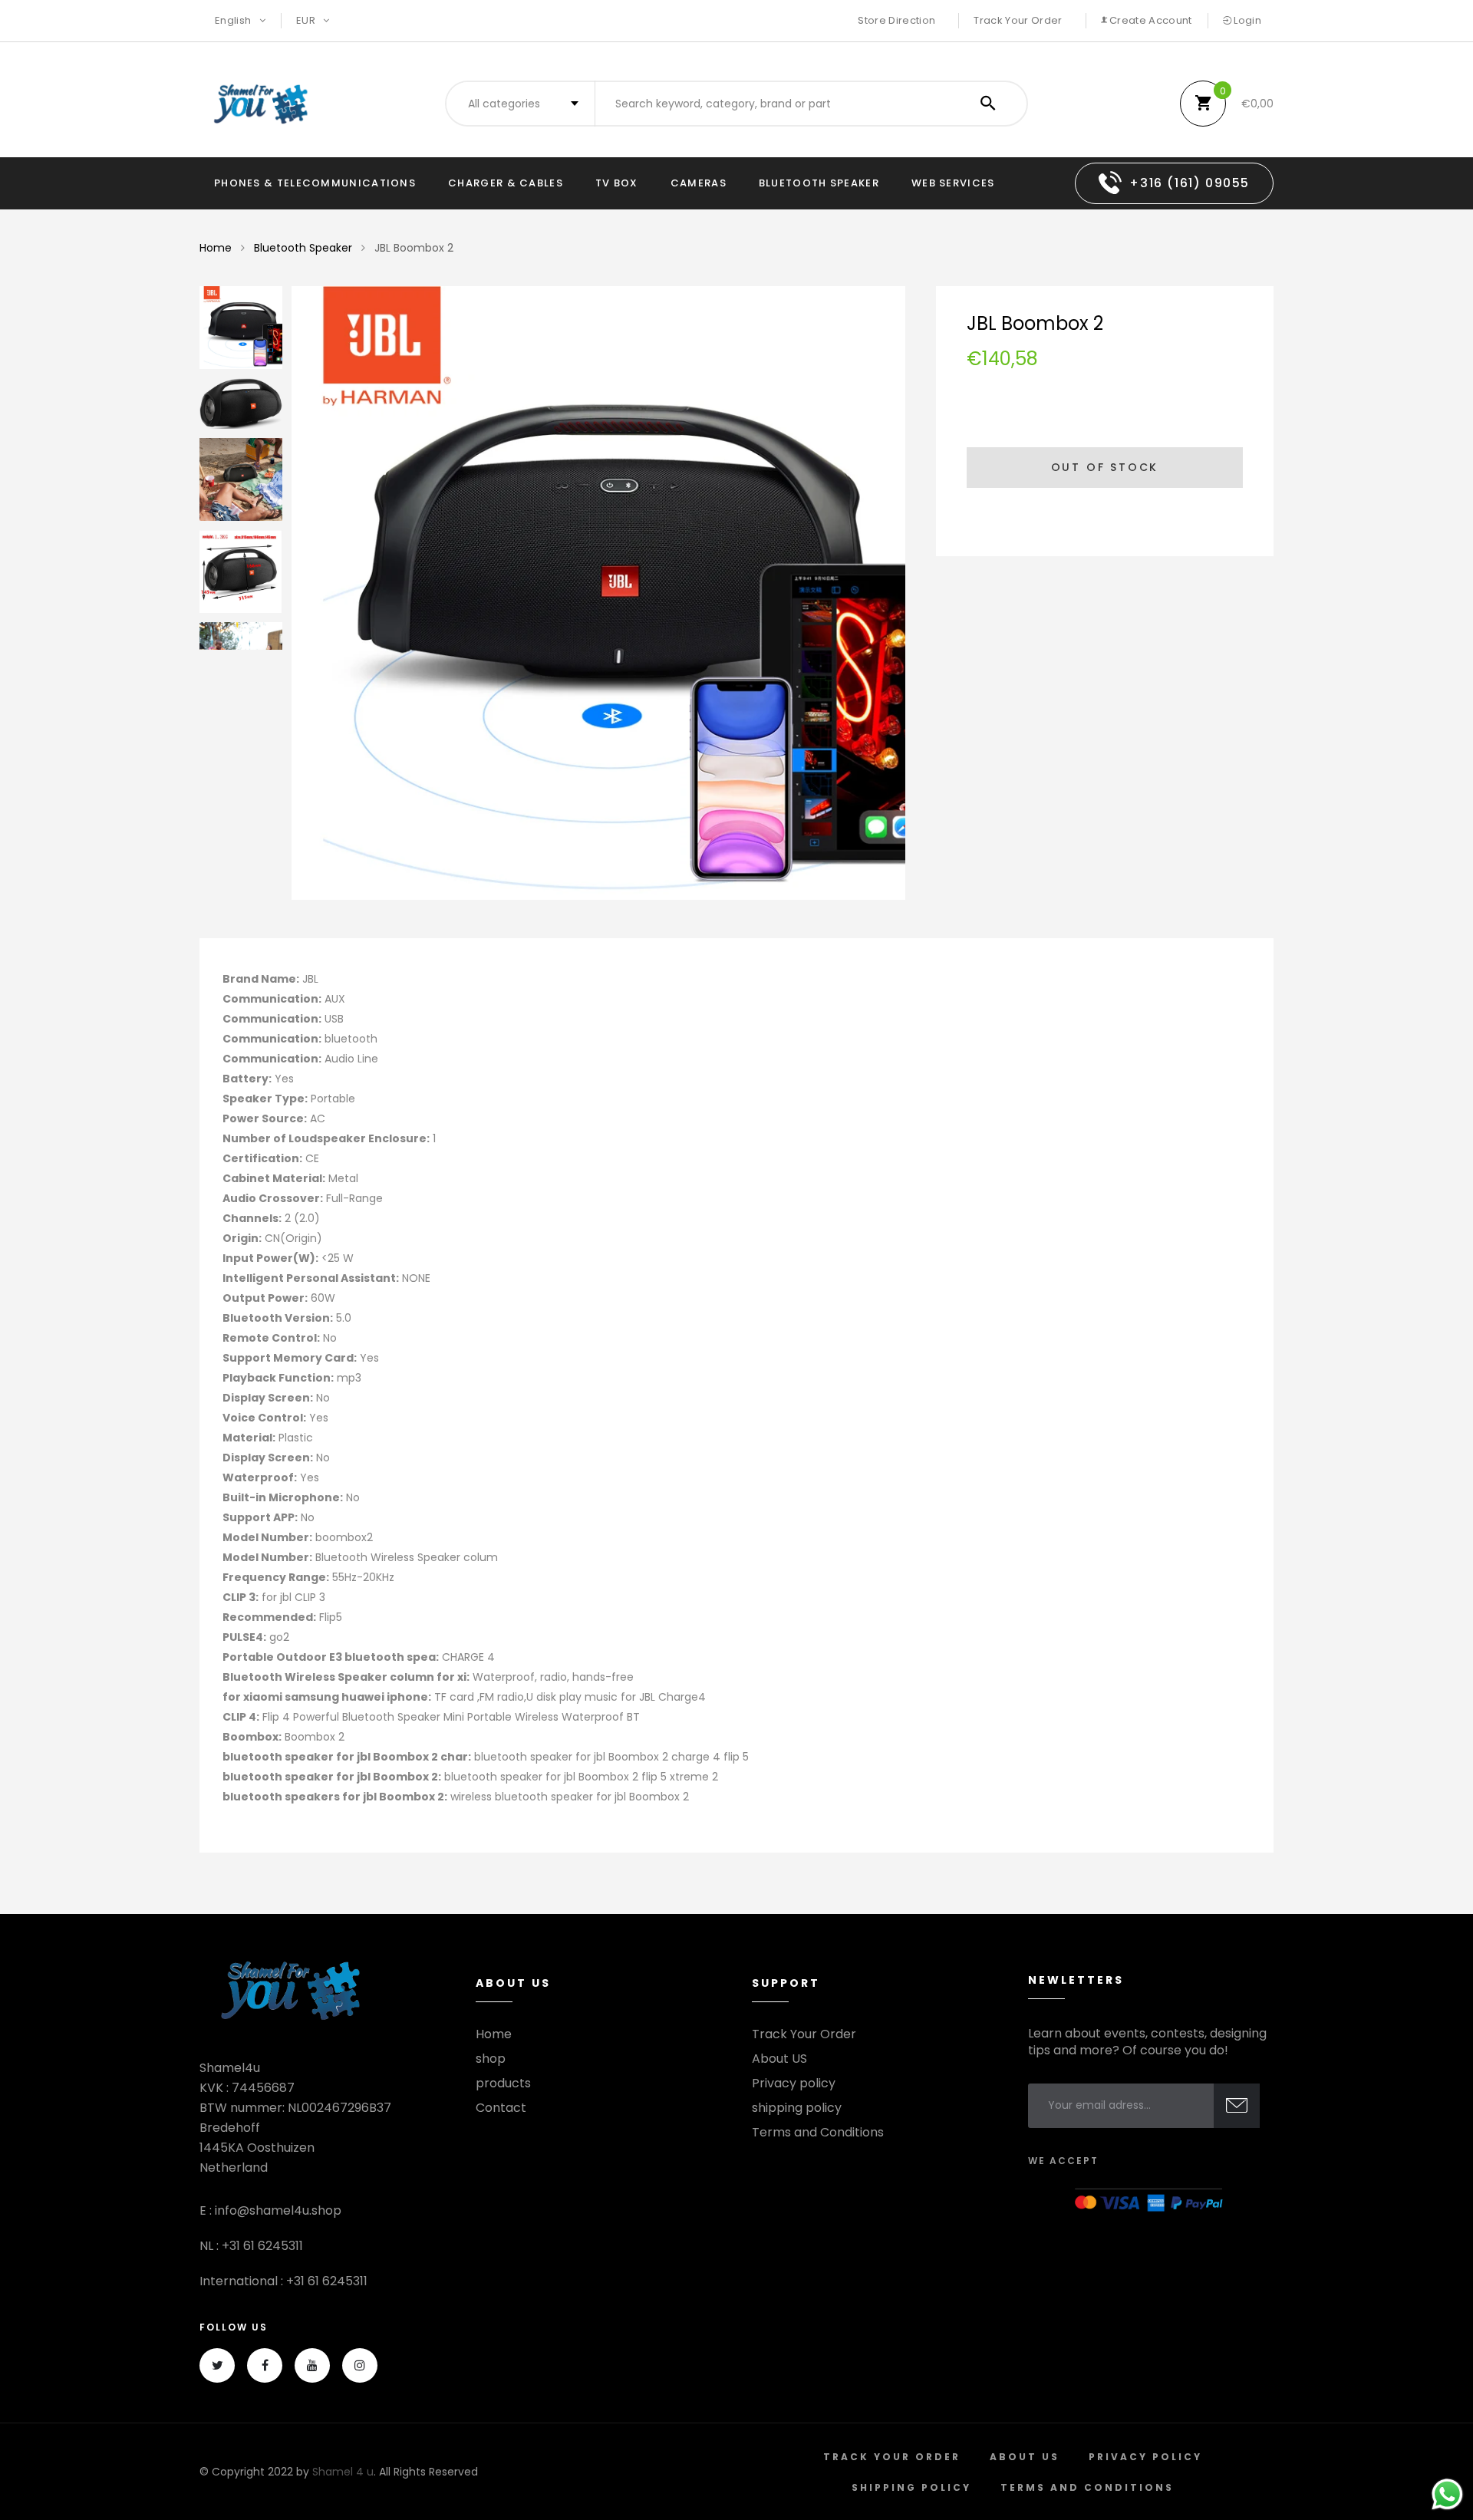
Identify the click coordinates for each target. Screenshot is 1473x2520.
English (234, 20)
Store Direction (896, 20)
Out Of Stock (1105, 467)
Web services (953, 183)
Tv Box (617, 183)
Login (1246, 20)
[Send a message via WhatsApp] (1447, 2494)
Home (216, 248)
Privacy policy (794, 2084)
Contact (501, 2108)
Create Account (1150, 20)
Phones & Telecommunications (315, 183)
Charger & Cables (506, 183)
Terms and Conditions (818, 2133)
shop (491, 2059)
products (503, 2084)
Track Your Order (1018, 20)
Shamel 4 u (343, 2472)
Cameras (699, 183)
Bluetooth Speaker (819, 183)
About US (779, 2059)
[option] (598, 593)
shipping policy (797, 2108)
